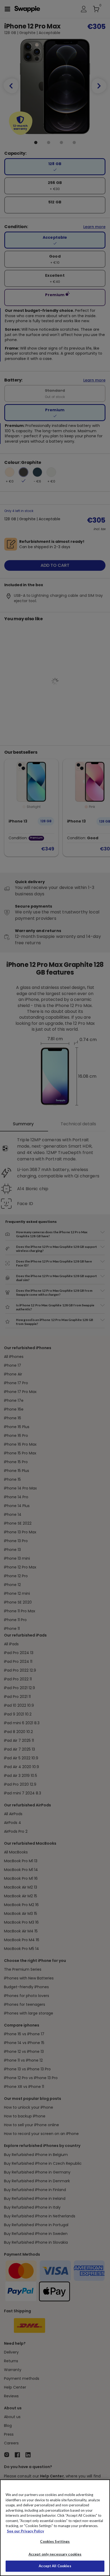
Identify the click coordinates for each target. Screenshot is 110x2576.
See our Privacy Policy (25, 2531)
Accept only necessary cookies (55, 2554)
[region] (55, 2528)
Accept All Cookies (55, 2566)
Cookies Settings (55, 2541)
